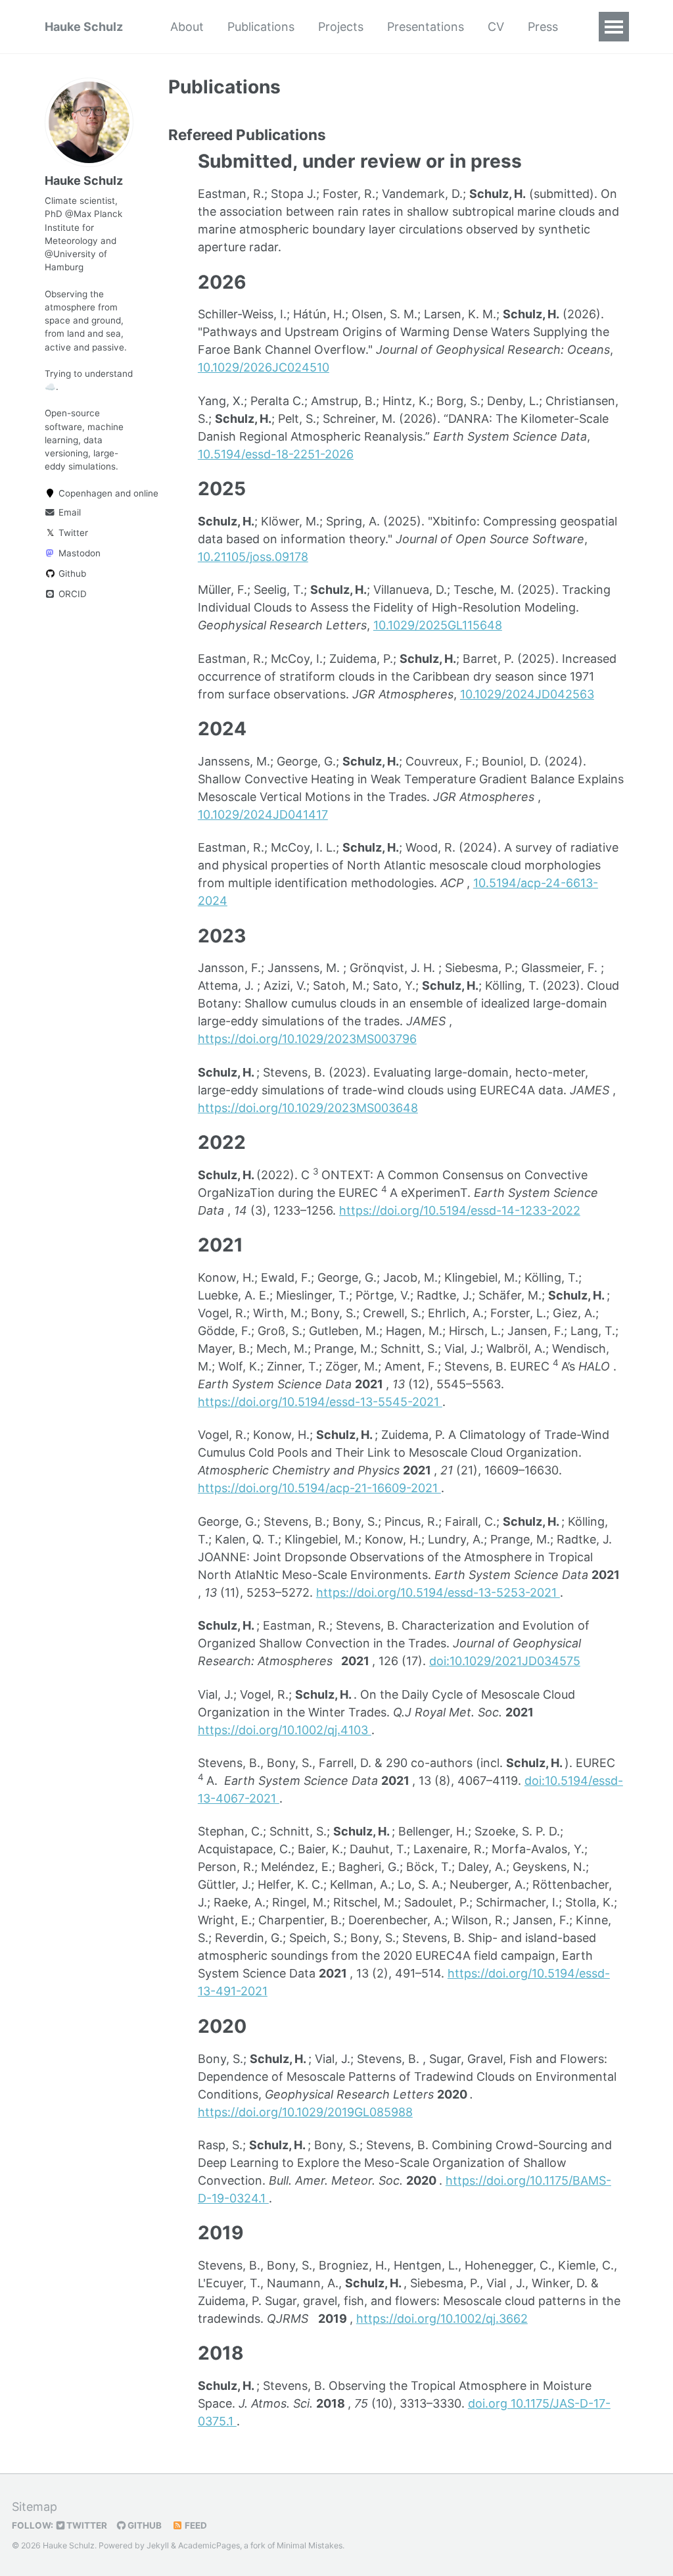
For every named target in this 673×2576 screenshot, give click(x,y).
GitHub (144, 2525)
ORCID (71, 594)
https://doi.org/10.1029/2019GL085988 (305, 2112)
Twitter (67, 533)
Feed (195, 2525)
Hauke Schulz (84, 27)
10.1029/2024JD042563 (527, 694)
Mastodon (78, 553)
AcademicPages (209, 2545)
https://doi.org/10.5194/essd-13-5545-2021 (320, 1402)
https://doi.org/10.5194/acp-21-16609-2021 (319, 1488)
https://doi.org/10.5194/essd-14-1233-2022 (460, 1210)
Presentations (426, 27)
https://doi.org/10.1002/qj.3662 (442, 2319)
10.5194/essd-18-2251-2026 (276, 454)
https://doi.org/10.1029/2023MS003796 (307, 1039)
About (187, 27)
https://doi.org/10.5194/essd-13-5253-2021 (438, 1592)
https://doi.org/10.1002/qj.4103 (285, 1730)
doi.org (489, 2403)
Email (68, 512)
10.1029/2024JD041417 (263, 814)
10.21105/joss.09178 (253, 557)
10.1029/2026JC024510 (264, 367)
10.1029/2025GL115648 (438, 625)
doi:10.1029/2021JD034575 (505, 1661)
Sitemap (35, 2507)
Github (71, 573)
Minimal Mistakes (310, 2545)
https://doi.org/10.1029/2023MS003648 (308, 1108)
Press (543, 27)
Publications (261, 27)
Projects (341, 27)
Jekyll (158, 2545)
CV (496, 27)
